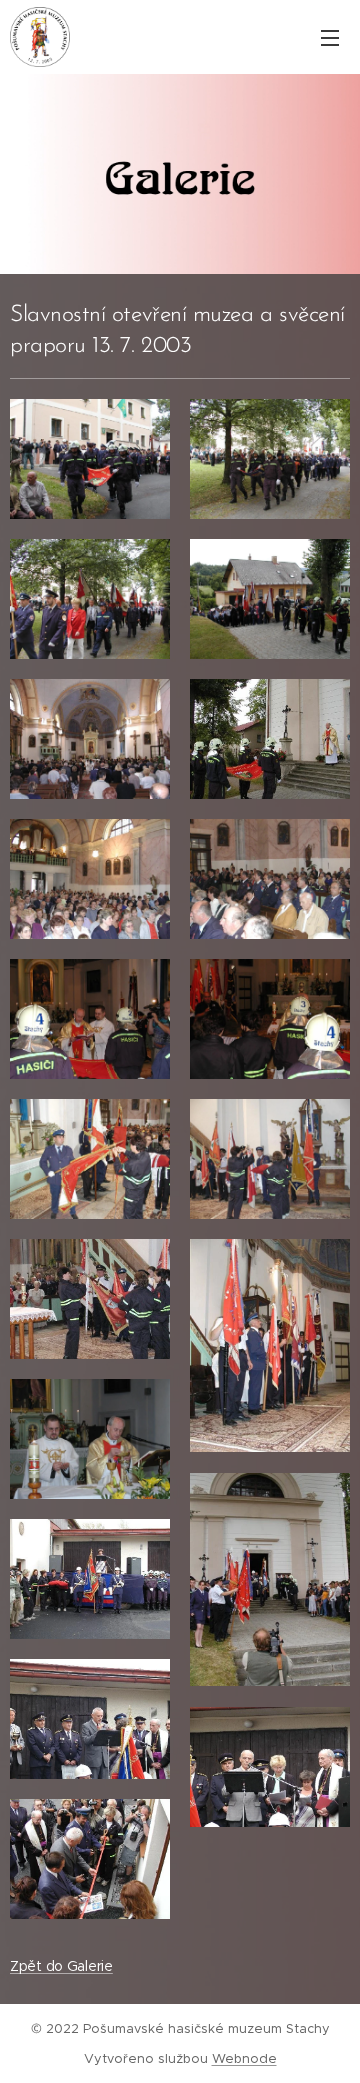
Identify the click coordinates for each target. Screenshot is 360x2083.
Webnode (244, 2058)
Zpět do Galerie (61, 1966)
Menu (330, 37)
